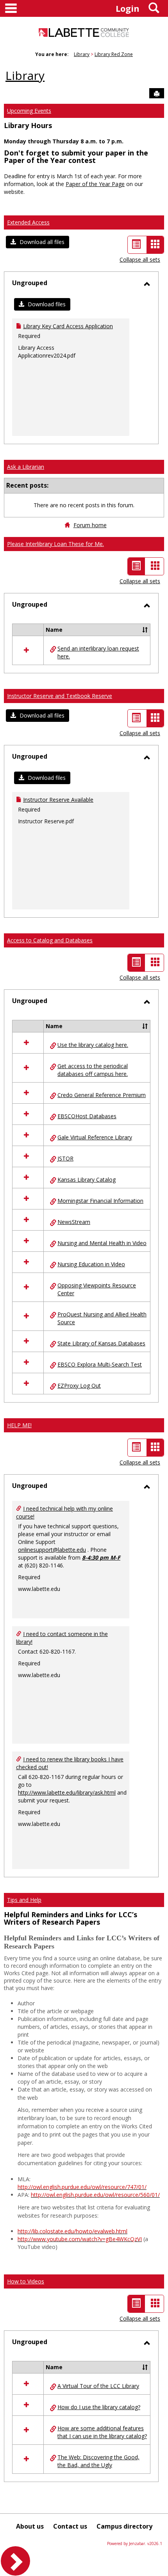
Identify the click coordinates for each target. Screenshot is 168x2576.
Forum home (90, 525)
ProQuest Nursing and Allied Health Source (102, 1318)
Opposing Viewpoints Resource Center (97, 1289)
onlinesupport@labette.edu (52, 1550)
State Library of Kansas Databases (101, 1343)
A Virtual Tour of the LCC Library (98, 2386)
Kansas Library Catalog (87, 1180)
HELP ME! (19, 1425)
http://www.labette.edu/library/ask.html (67, 1792)
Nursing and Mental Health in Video (102, 1243)
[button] (38, 242)
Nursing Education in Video (91, 1264)
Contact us (70, 2526)
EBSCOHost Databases (87, 1116)
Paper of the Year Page (95, 184)
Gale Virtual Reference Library (95, 1137)
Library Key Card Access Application (68, 326)
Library (82, 54)
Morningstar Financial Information (100, 1201)
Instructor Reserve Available (58, 800)
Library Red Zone (114, 54)
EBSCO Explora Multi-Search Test (100, 1364)
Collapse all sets (140, 259)
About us (30, 2526)
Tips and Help (24, 1900)
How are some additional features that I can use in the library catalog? (102, 2432)
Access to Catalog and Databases (50, 940)
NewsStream (74, 1222)
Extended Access (28, 222)
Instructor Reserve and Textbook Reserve (60, 696)
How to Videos (26, 2281)
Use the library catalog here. (93, 1045)
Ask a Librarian (26, 467)
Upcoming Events (29, 111)
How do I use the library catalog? (99, 2407)
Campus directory (124, 2526)
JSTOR (65, 1158)
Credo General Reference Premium (102, 1095)
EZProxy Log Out (79, 1386)
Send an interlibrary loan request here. (98, 652)
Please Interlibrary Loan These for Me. (55, 544)
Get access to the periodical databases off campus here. (93, 1070)
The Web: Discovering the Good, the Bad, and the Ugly (98, 2461)
